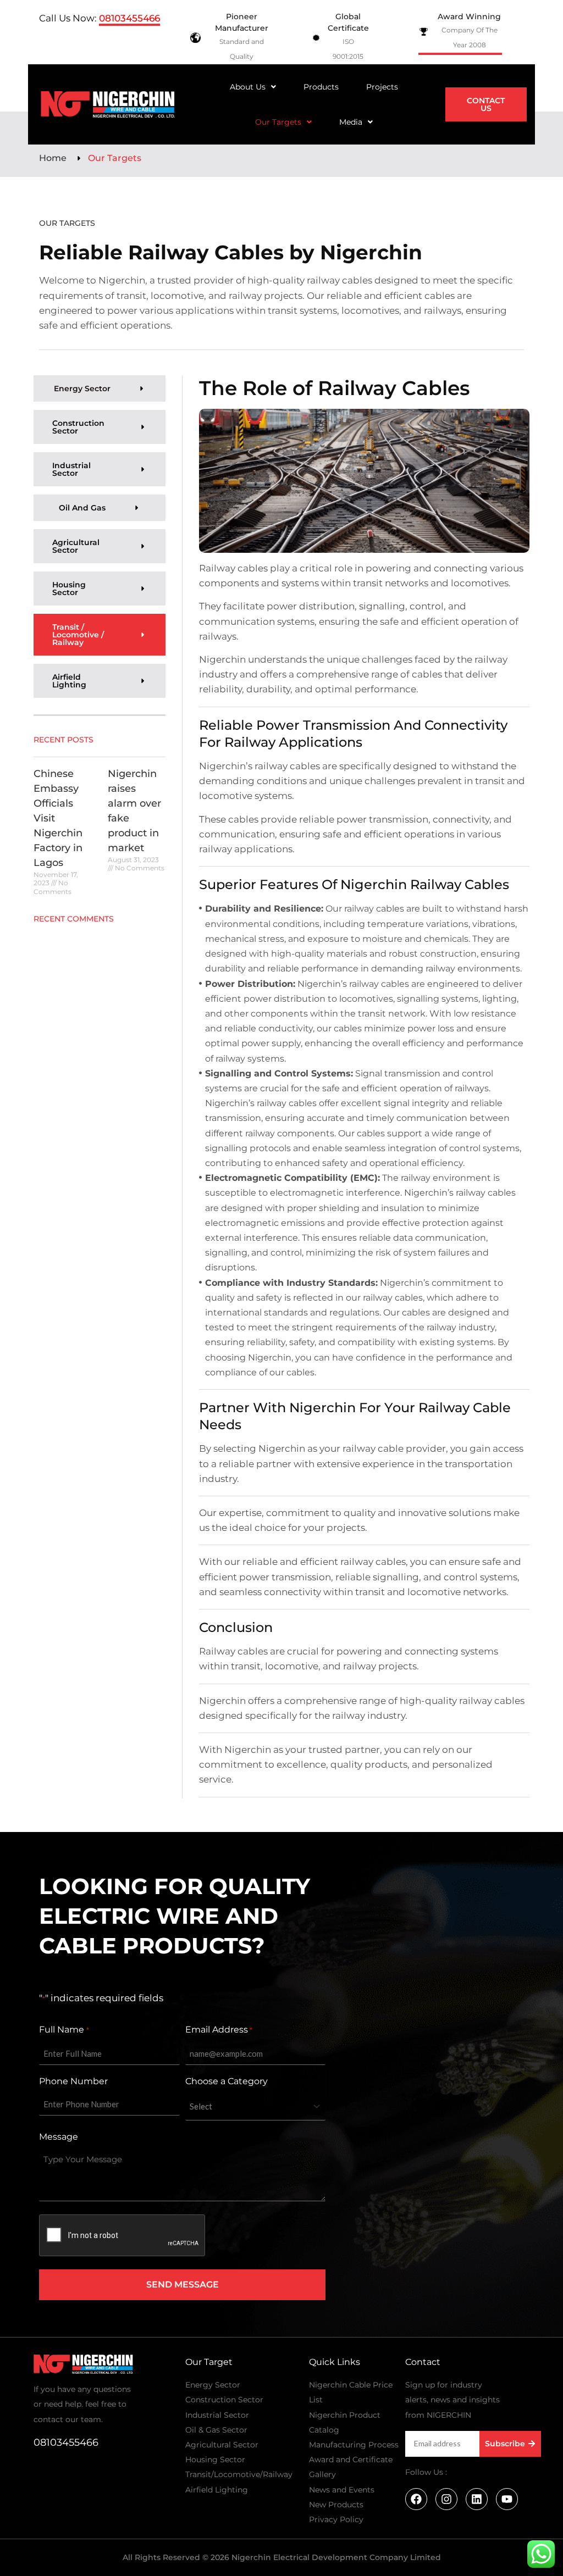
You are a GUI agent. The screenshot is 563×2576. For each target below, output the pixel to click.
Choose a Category (227, 2081)
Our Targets (278, 122)
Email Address (219, 2030)
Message (59, 2137)
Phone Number (73, 2081)
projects (382, 87)
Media (351, 122)
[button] (253, 87)
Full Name (64, 2030)
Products (321, 87)
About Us (248, 87)
